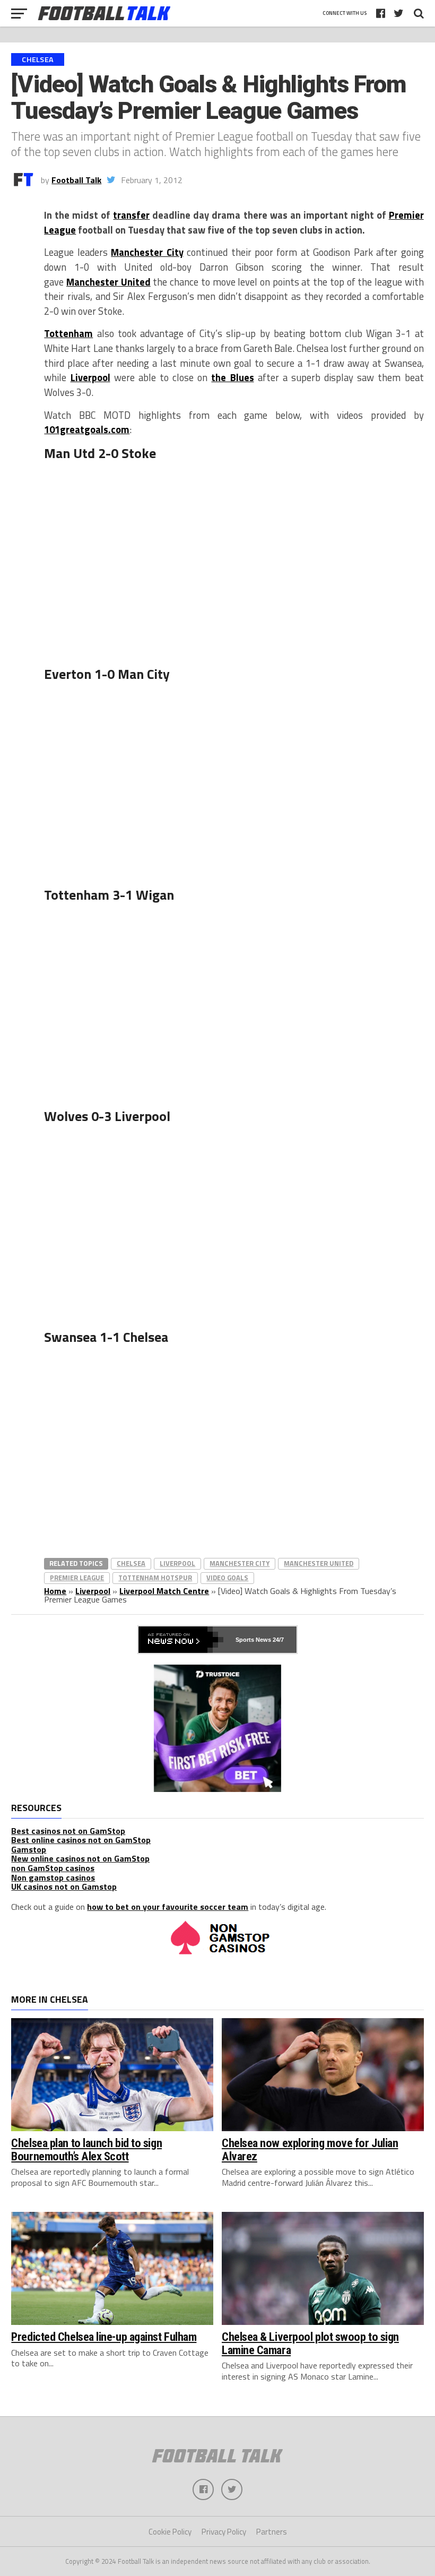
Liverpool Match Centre (164, 1591)
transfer (131, 215)
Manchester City (147, 252)
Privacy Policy (224, 2532)
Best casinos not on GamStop (68, 1831)
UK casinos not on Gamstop (64, 1886)
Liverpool (90, 377)
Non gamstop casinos (53, 1877)
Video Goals (227, 1578)
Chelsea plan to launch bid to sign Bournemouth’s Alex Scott (86, 2149)
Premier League (77, 1578)
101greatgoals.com (87, 429)
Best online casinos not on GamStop (81, 1840)
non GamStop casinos (53, 1868)
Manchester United (108, 282)
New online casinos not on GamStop (80, 1858)
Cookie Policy (170, 2532)
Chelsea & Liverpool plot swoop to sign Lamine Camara (310, 2343)
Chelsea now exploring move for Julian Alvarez (310, 2149)
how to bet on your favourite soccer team (168, 1907)
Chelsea (131, 1563)
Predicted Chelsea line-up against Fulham (104, 2337)
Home (55, 1591)
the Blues (232, 377)
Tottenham (68, 333)
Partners (272, 2532)
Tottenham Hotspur (155, 1578)
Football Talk (76, 180)
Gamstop (29, 1849)
